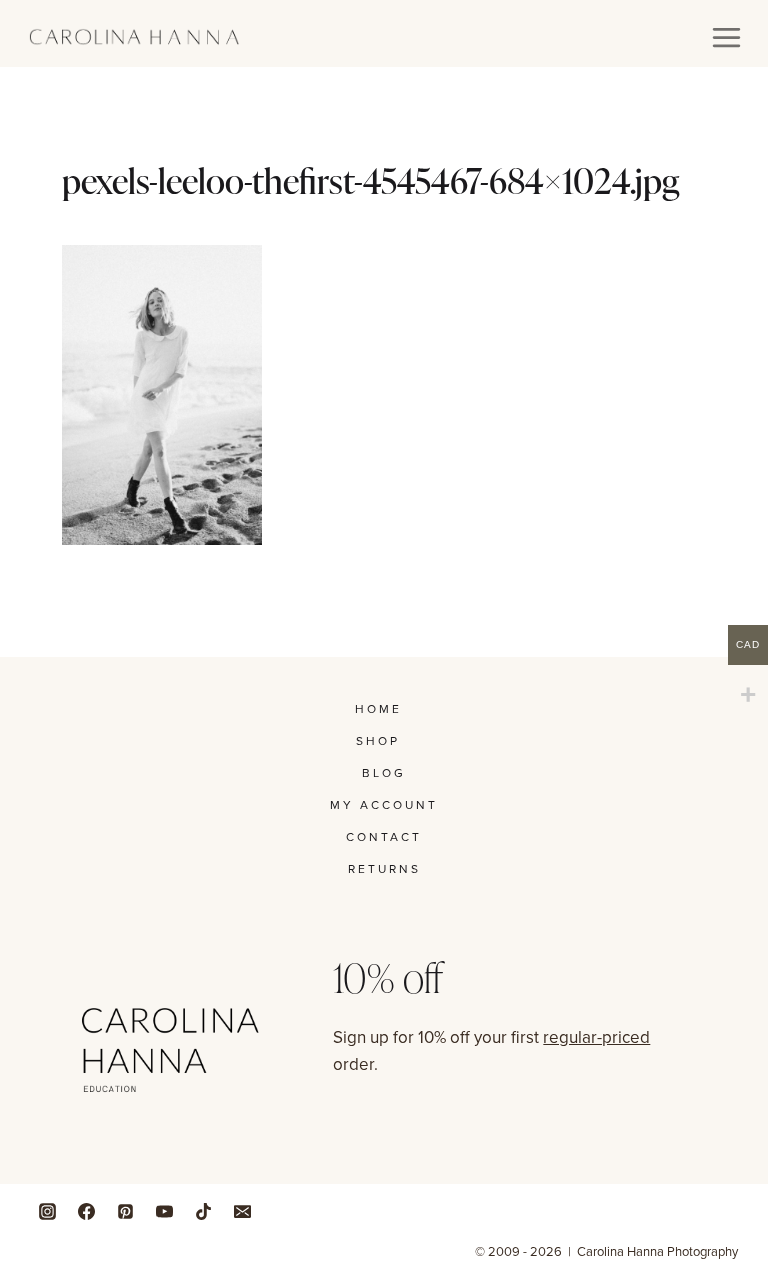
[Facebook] (86, 1211)
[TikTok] (203, 1211)
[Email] (242, 1211)
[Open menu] (726, 37)
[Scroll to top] (747, 1111)
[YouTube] (164, 1211)
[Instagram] (47, 1211)
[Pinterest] (125, 1211)
